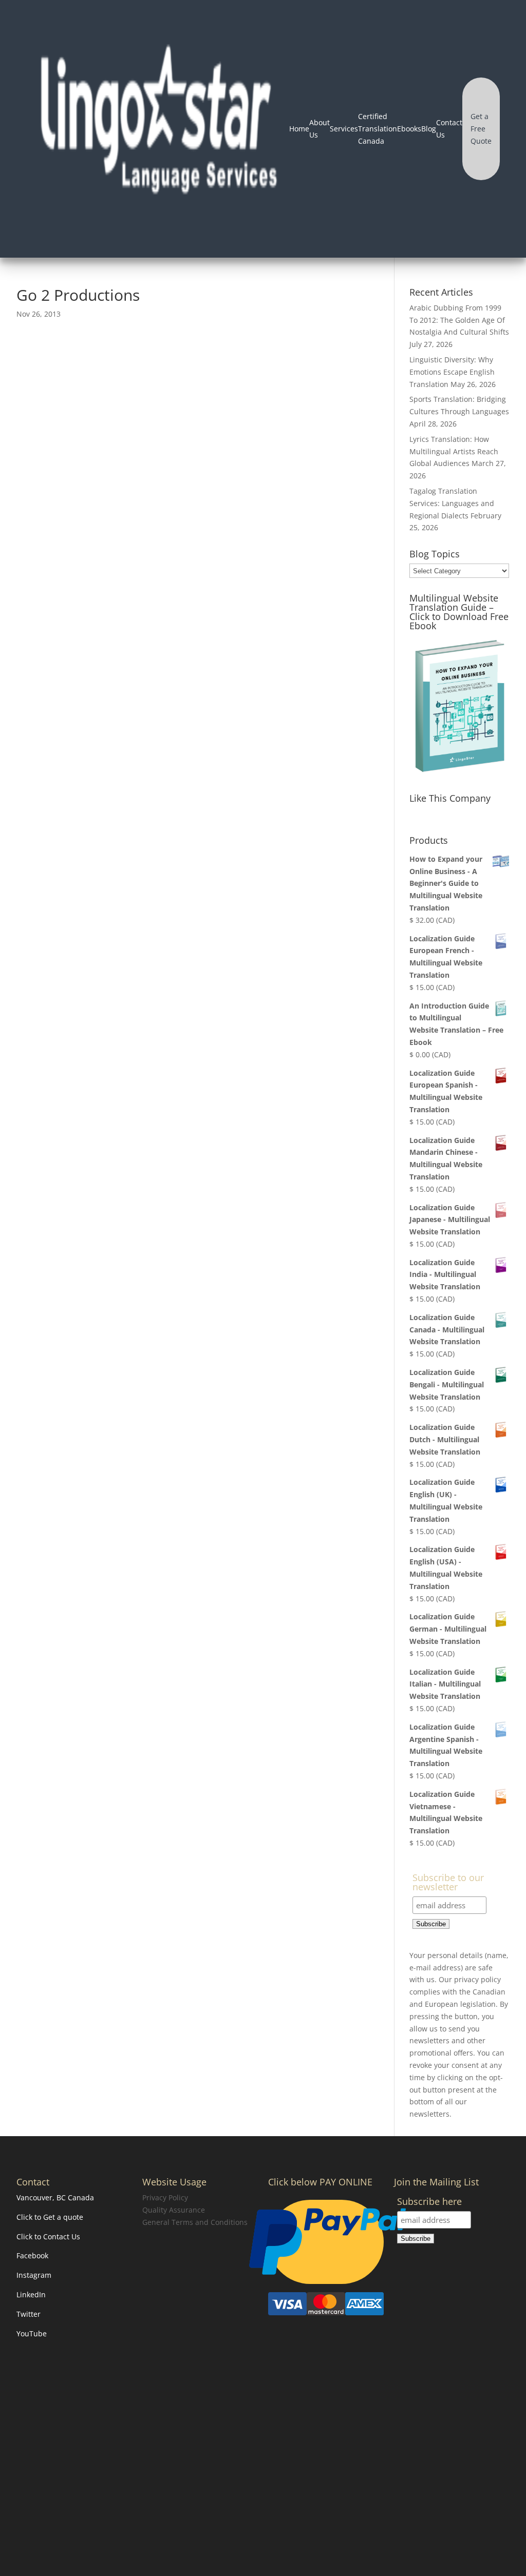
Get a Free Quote (481, 129)
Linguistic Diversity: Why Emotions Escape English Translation (452, 372)
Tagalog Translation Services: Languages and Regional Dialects (452, 503)
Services (344, 129)
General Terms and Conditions (195, 2222)
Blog (429, 129)
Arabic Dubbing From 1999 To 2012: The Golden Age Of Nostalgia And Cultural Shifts (459, 320)
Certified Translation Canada (378, 129)
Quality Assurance (174, 2210)
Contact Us (449, 129)
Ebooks (409, 129)
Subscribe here (429, 2202)
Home (299, 129)
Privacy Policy (165, 2197)
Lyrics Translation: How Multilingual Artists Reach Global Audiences (454, 451)
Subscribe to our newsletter (448, 1883)
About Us (320, 129)
